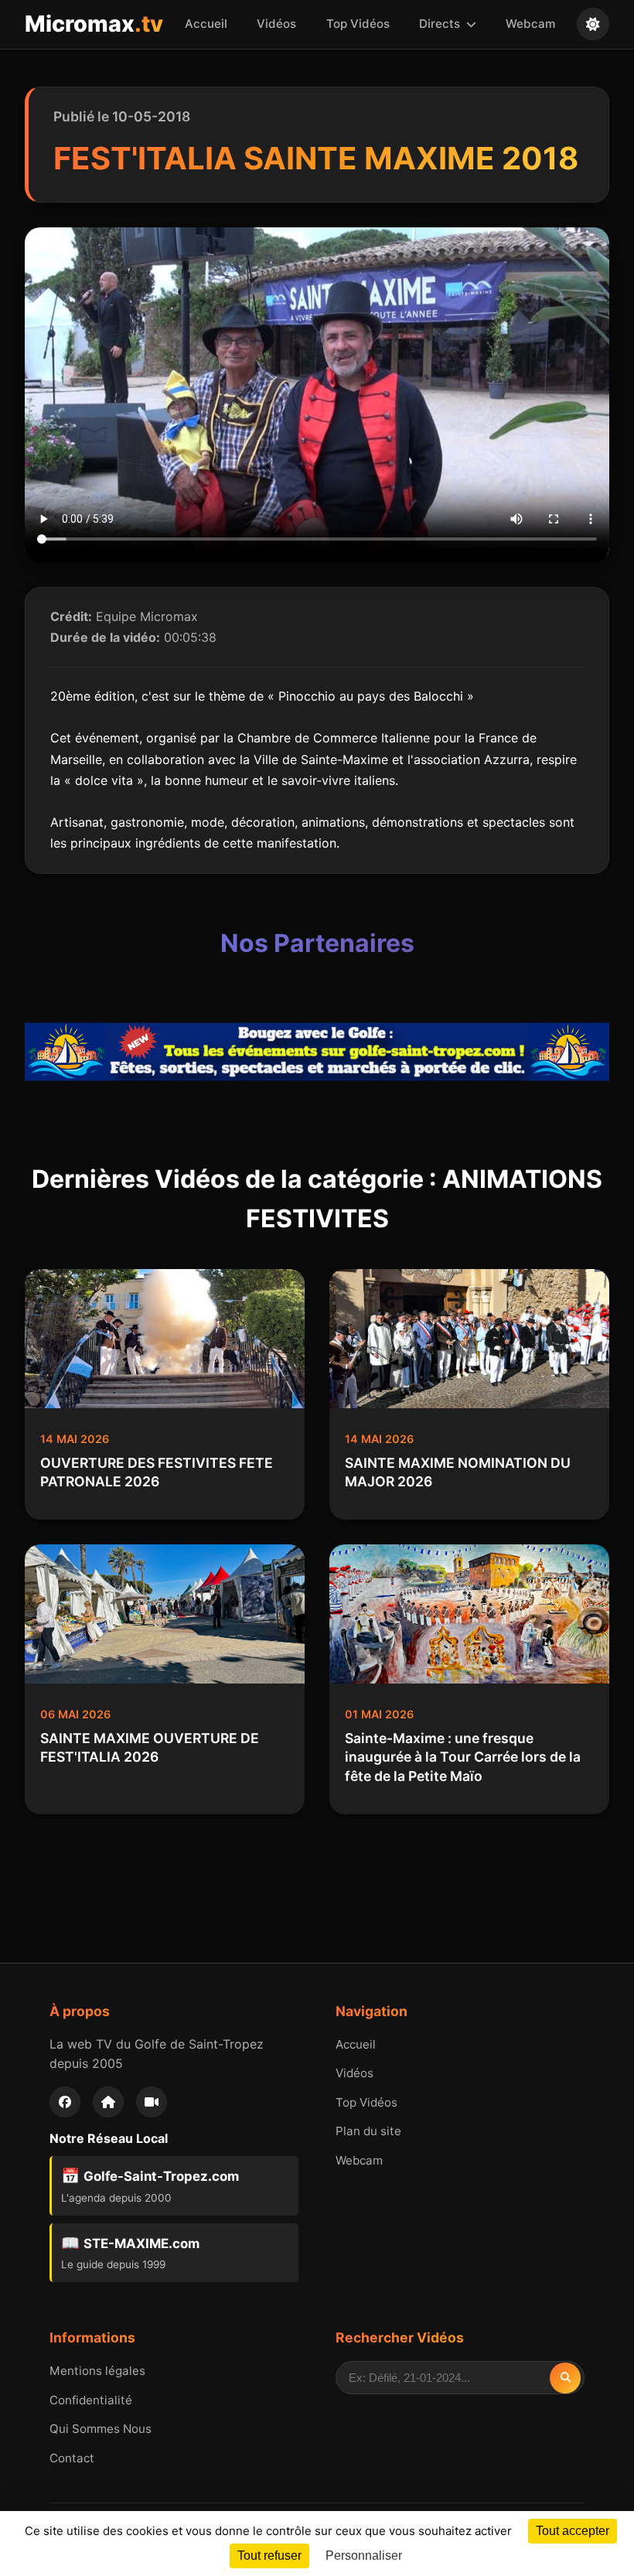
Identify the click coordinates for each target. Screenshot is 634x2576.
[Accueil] (108, 2102)
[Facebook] (65, 2102)
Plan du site (368, 2131)
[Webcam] (152, 2102)
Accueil (206, 24)
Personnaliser (364, 2556)
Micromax (94, 24)
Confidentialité (91, 2400)
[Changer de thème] (593, 24)
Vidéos (276, 24)
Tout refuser (269, 2556)
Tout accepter (573, 2531)
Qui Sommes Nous (101, 2429)
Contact (72, 2458)
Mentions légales (97, 2371)
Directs (441, 24)
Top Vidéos (358, 24)
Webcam (530, 24)
